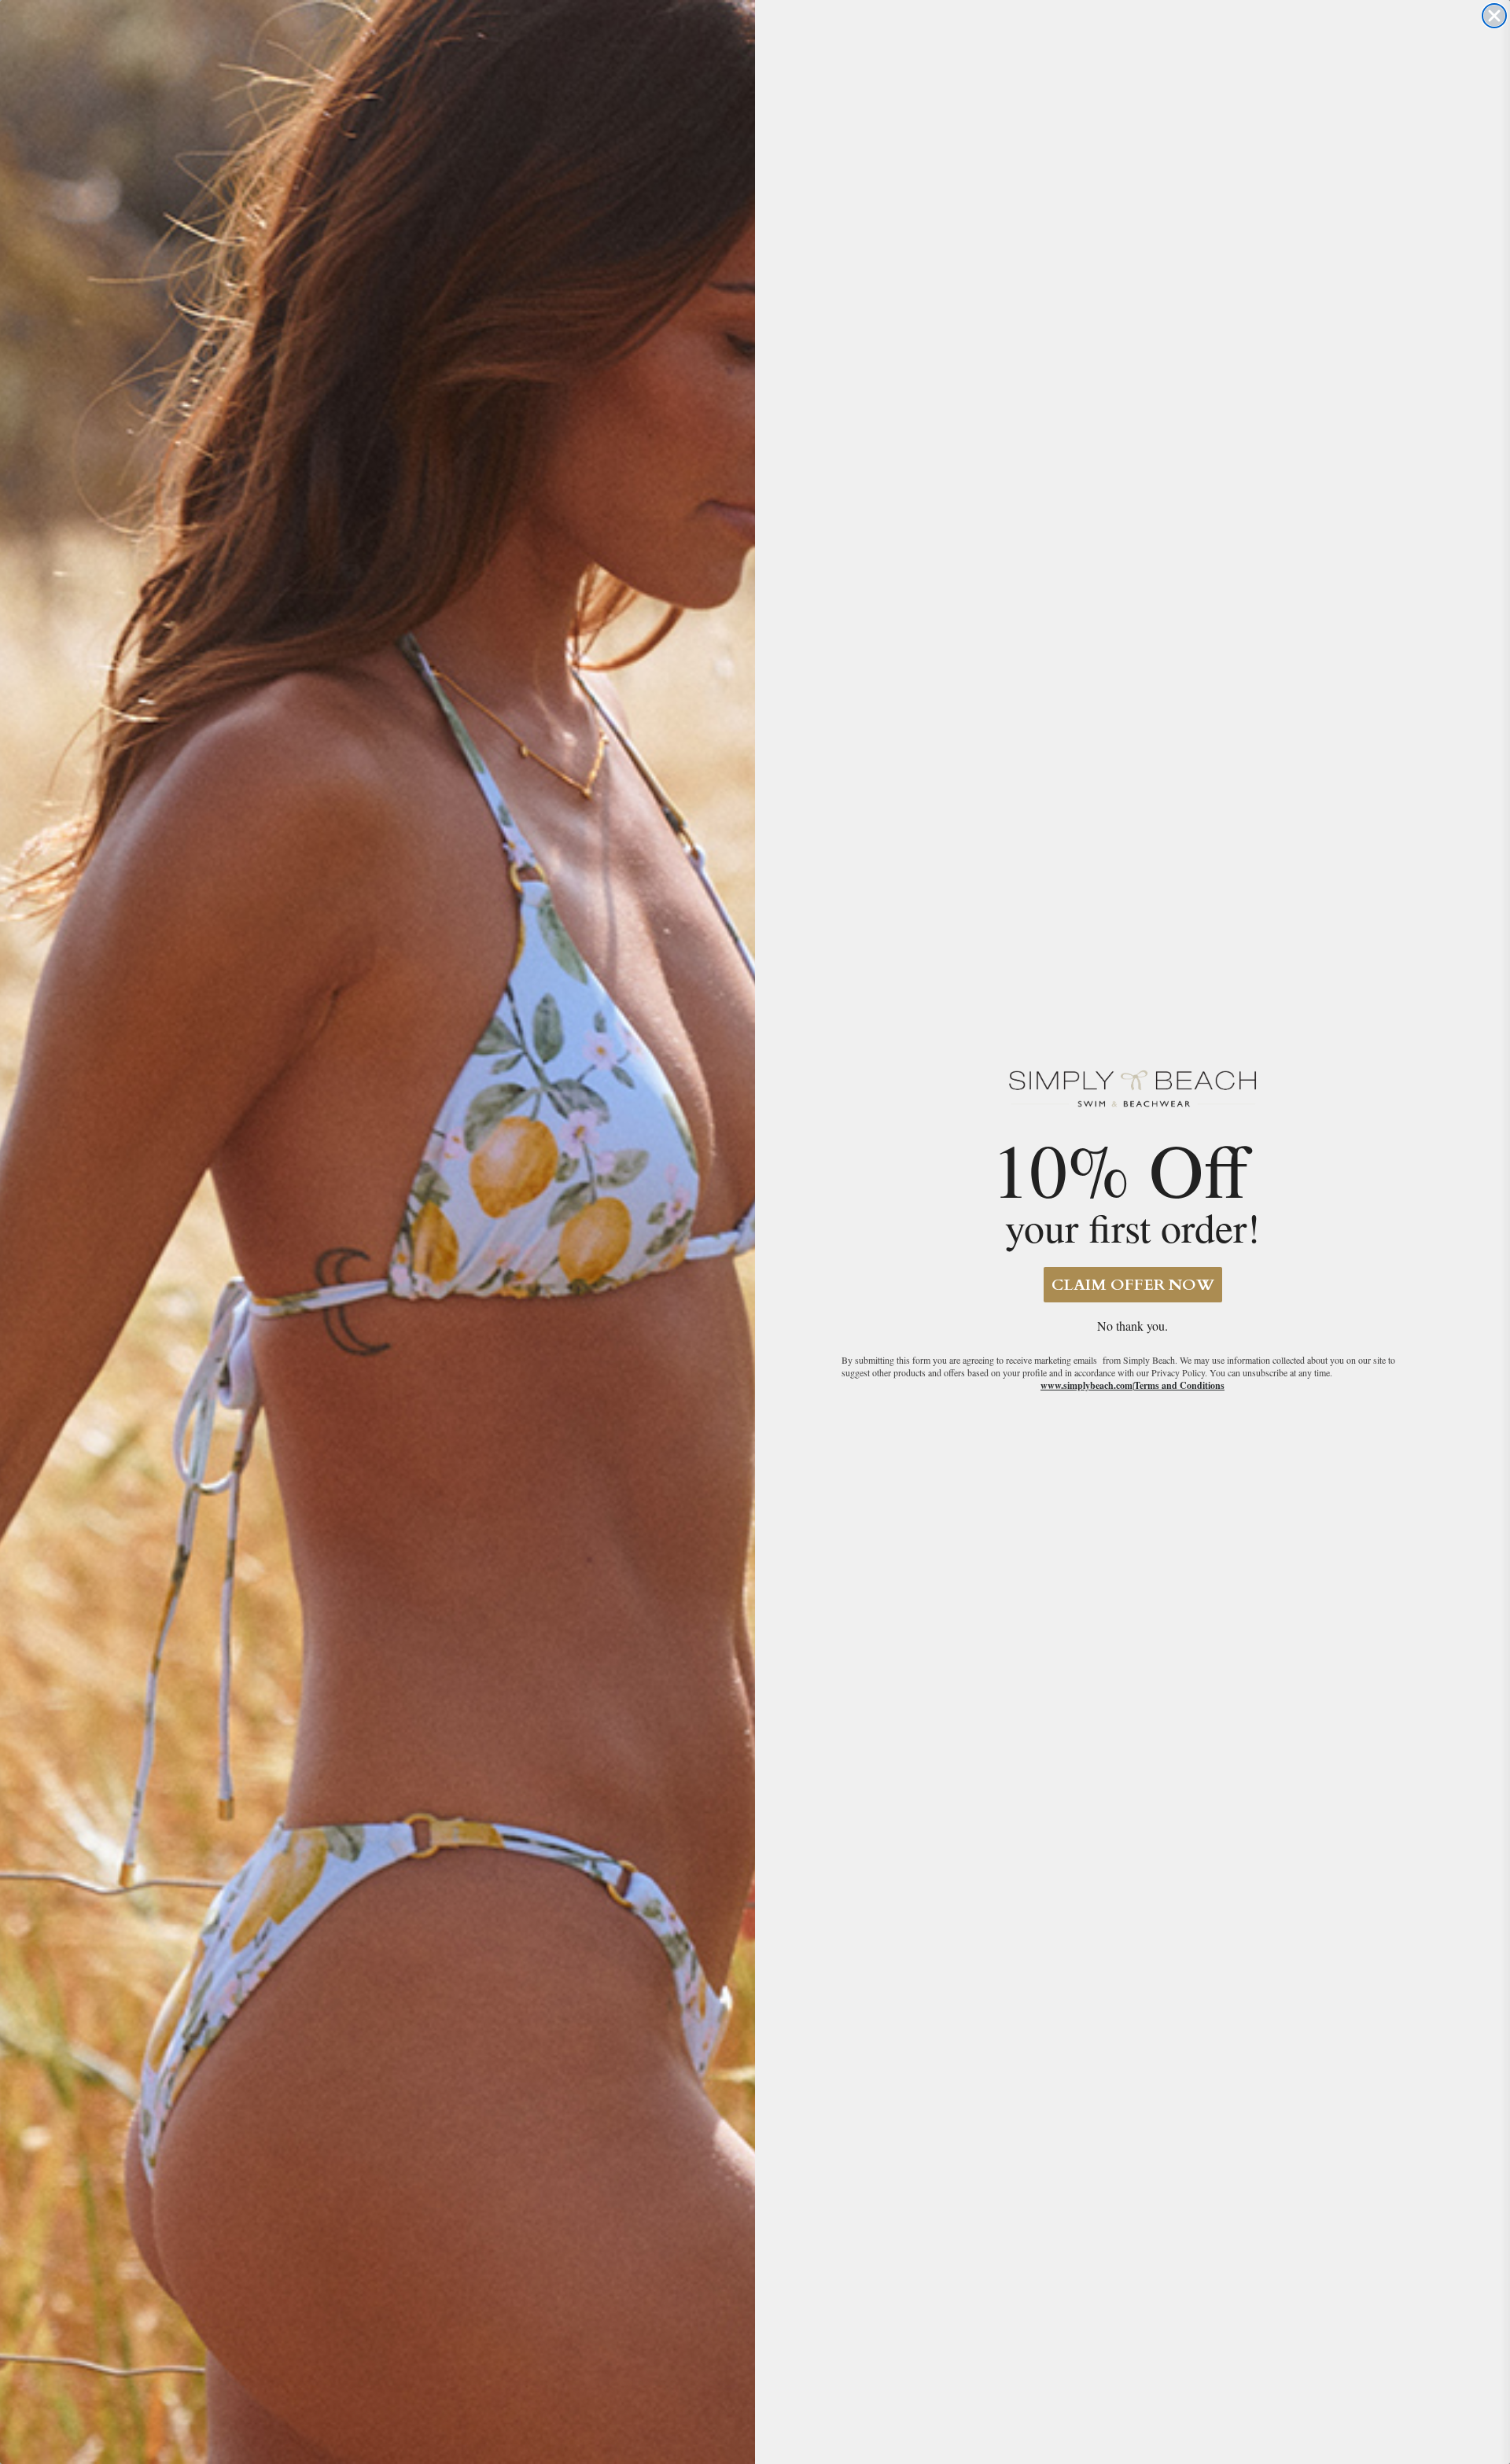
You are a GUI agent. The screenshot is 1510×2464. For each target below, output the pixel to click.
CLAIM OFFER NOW (1133, 1285)
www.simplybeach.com (1086, 1385)
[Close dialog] (1494, 16)
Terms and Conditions (1179, 1385)
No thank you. (1132, 1326)
